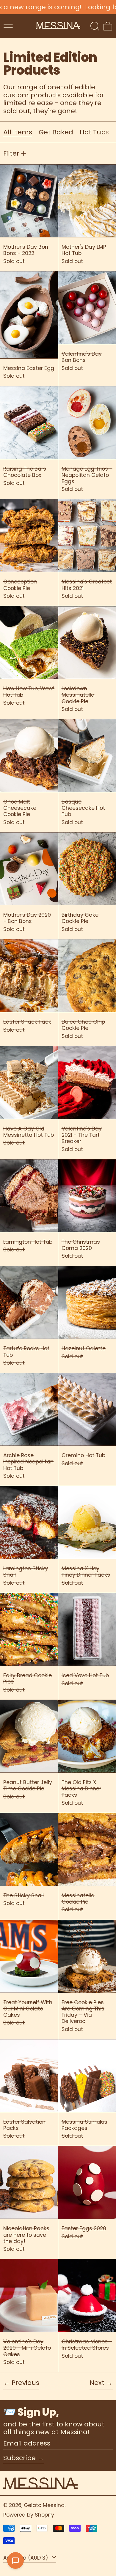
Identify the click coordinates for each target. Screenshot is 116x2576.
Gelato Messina (44, 2505)
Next (97, 2383)
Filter (11, 153)
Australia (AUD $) (26, 2557)
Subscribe (19, 2458)
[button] (95, 26)
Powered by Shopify (29, 2515)
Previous (25, 2383)
